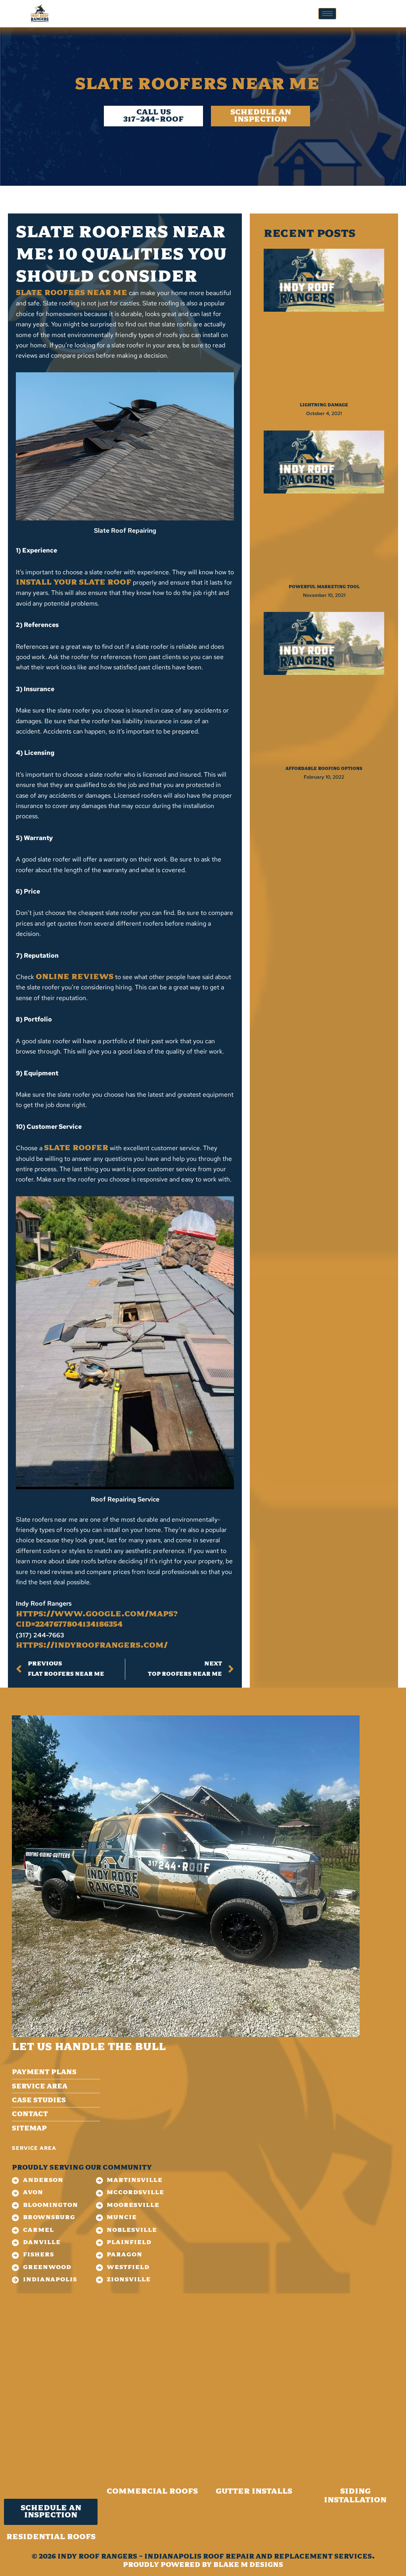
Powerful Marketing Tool (324, 587)
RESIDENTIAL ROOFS (51, 2537)
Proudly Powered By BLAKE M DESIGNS (203, 2565)
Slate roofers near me (72, 293)
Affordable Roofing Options (324, 769)
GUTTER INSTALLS (254, 2492)
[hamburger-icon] (327, 14)
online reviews (75, 977)
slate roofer (76, 1148)
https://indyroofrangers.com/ (92, 1646)
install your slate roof (74, 583)
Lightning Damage (324, 405)
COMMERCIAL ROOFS (152, 2492)
